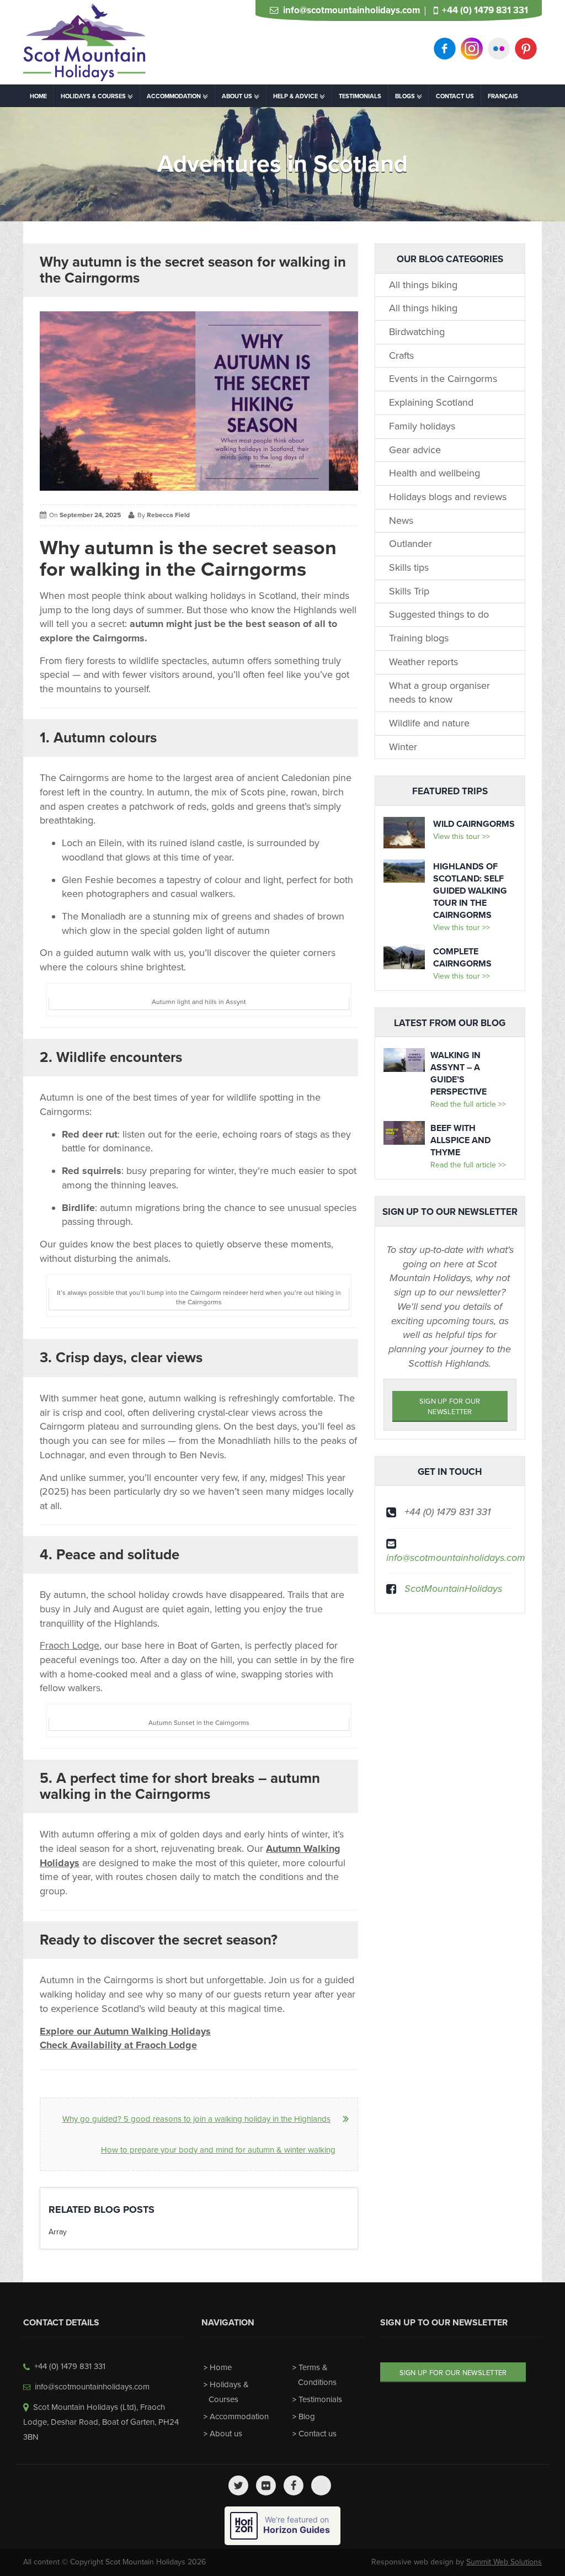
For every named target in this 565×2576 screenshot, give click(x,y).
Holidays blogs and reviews (448, 497)
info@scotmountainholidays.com (351, 10)
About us (226, 2434)
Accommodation (239, 2416)
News (401, 520)
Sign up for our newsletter (450, 1407)
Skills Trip (409, 591)
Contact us (318, 2434)
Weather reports (423, 662)
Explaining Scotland (431, 402)
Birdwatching (417, 332)
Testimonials (320, 2399)
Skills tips (409, 567)
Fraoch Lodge (70, 1645)
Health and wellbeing (435, 473)
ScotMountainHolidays (453, 1589)
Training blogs (419, 638)
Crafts (401, 355)
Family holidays (422, 426)
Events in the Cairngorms (443, 379)
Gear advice (415, 450)
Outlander (411, 544)
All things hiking (423, 308)
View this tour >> (462, 836)
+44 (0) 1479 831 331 (485, 10)
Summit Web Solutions (504, 2562)
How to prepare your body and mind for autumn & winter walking (218, 2150)
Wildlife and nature (429, 723)
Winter (403, 747)
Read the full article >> (468, 1104)
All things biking (423, 285)
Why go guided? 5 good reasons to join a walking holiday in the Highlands (196, 2119)
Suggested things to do (439, 614)
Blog (307, 2416)
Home (221, 2367)
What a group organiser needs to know (439, 693)
